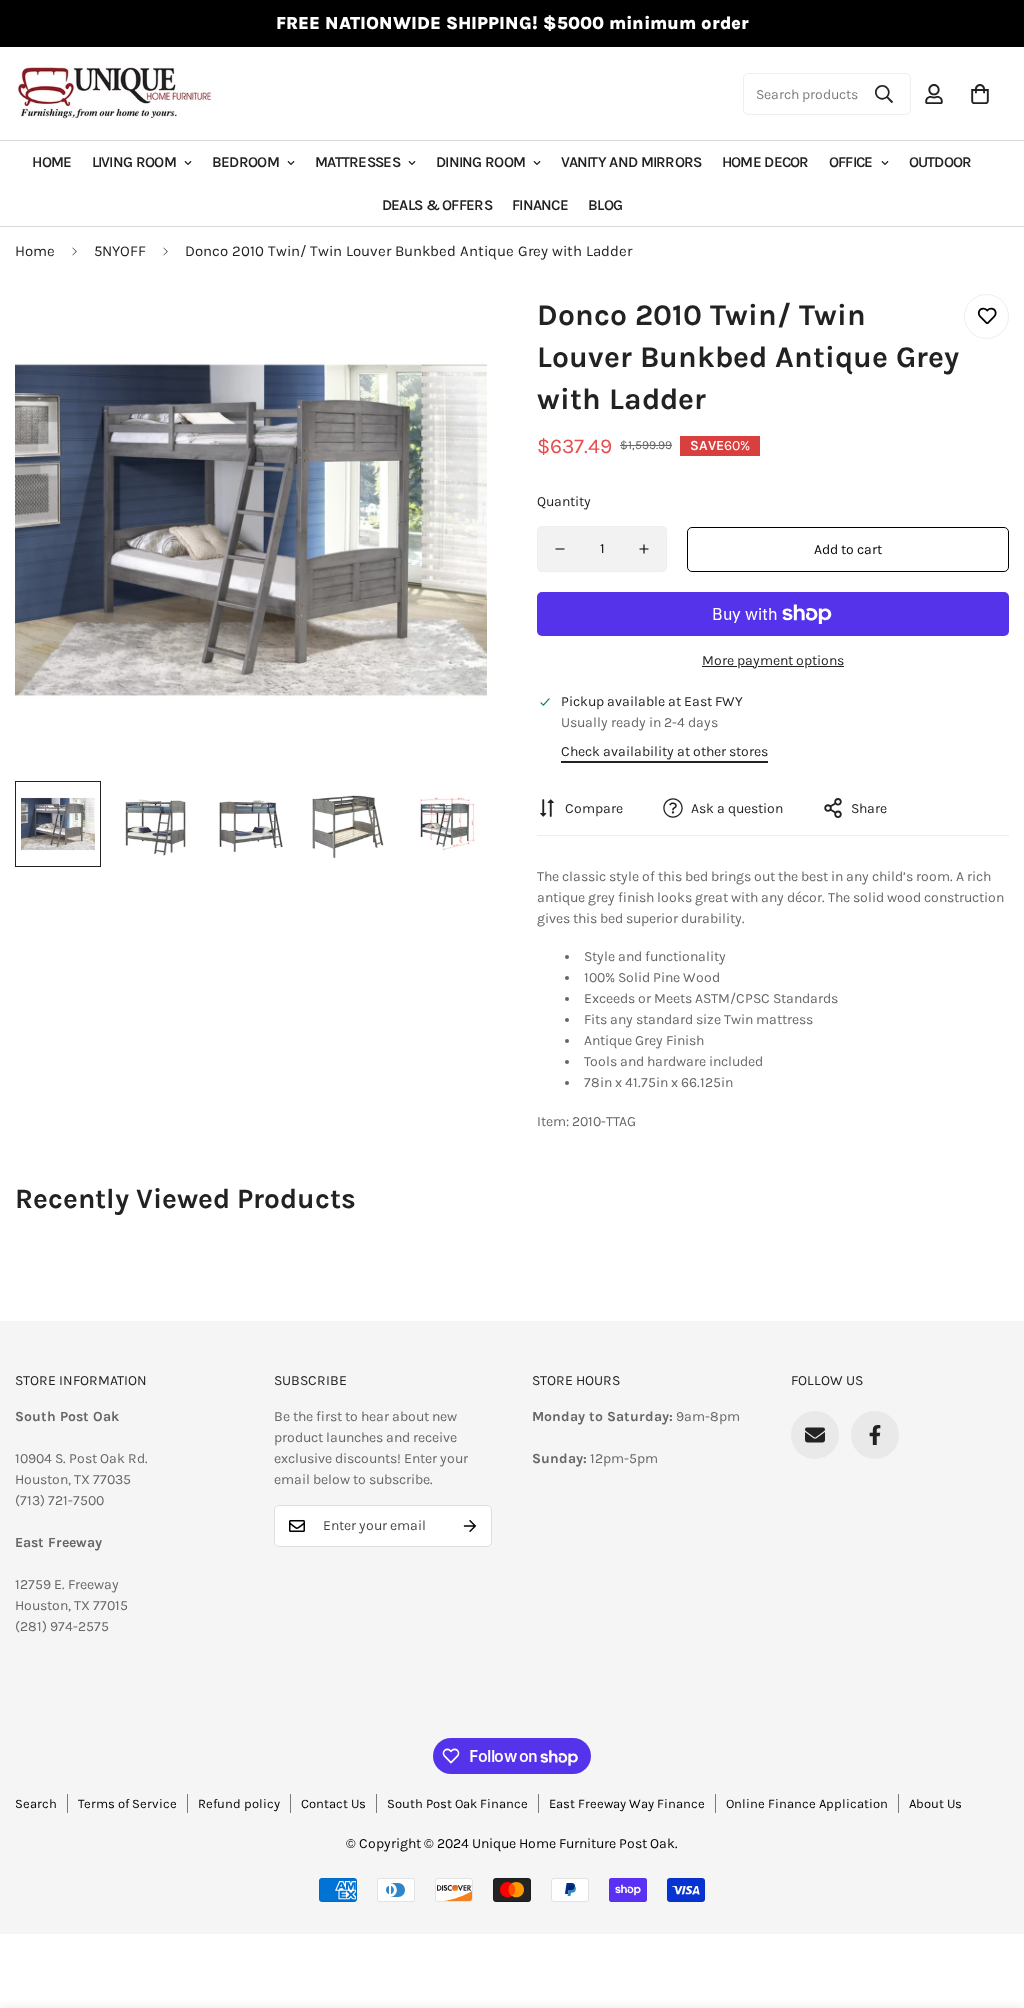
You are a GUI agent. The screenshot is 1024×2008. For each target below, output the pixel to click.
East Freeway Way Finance (627, 1803)
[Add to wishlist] (986, 316)
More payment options (773, 660)
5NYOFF (120, 251)
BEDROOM (245, 162)
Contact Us (333, 1803)
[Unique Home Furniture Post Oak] (115, 94)
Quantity (564, 501)
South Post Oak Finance (457, 1803)
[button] (980, 94)
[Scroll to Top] (985, 1899)
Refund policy (239, 1803)
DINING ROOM (480, 162)
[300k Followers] (875, 1435)
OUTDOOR (940, 162)
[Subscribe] (470, 1526)
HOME (51, 162)
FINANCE (540, 205)
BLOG (605, 205)
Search (36, 1803)
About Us (935, 1803)
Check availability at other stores (664, 751)
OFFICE (851, 162)
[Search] (884, 94)
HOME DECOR (765, 162)
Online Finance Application (807, 1803)
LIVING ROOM (134, 162)
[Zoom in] (444, 336)
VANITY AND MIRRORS (631, 162)
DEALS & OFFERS (437, 205)
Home (35, 251)
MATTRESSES (357, 162)
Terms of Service (127, 1803)
